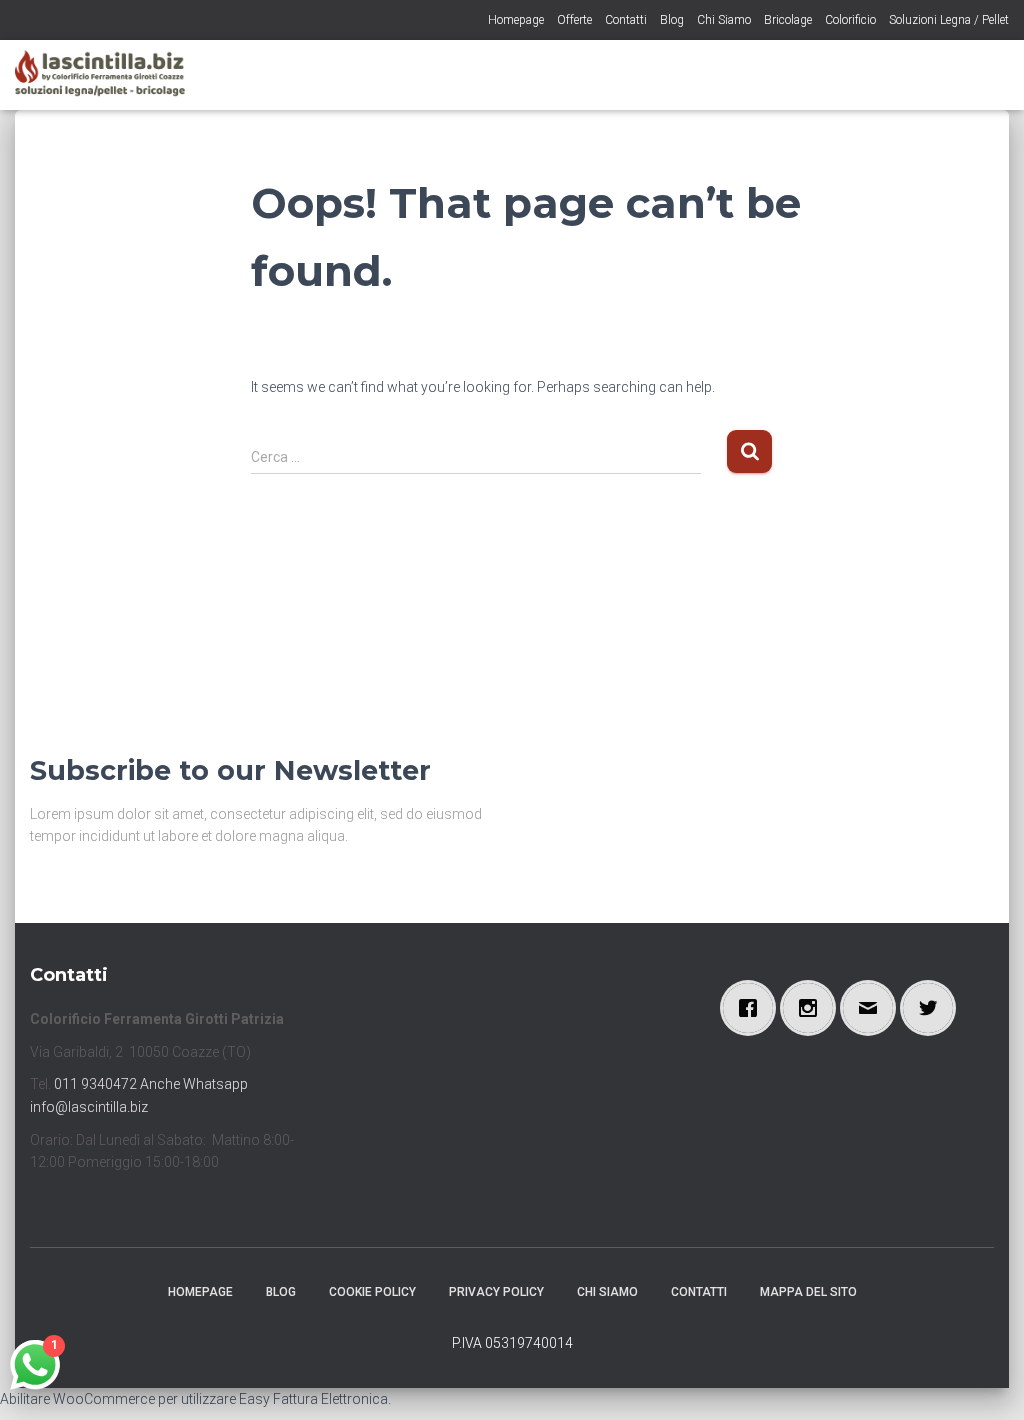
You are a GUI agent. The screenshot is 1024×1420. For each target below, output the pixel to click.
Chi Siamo (724, 20)
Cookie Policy (372, 1292)
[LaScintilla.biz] (100, 75)
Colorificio (850, 20)
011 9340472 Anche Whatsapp (151, 1084)
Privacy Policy (496, 1292)
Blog (672, 20)
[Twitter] (933, 1008)
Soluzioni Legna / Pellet (949, 20)
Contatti (626, 20)
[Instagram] (813, 1008)
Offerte (574, 20)
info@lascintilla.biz (89, 1107)
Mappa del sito (808, 1292)
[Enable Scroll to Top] (984, 1380)
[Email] (873, 1008)
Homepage (516, 20)
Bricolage (788, 20)
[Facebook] (753, 1008)
